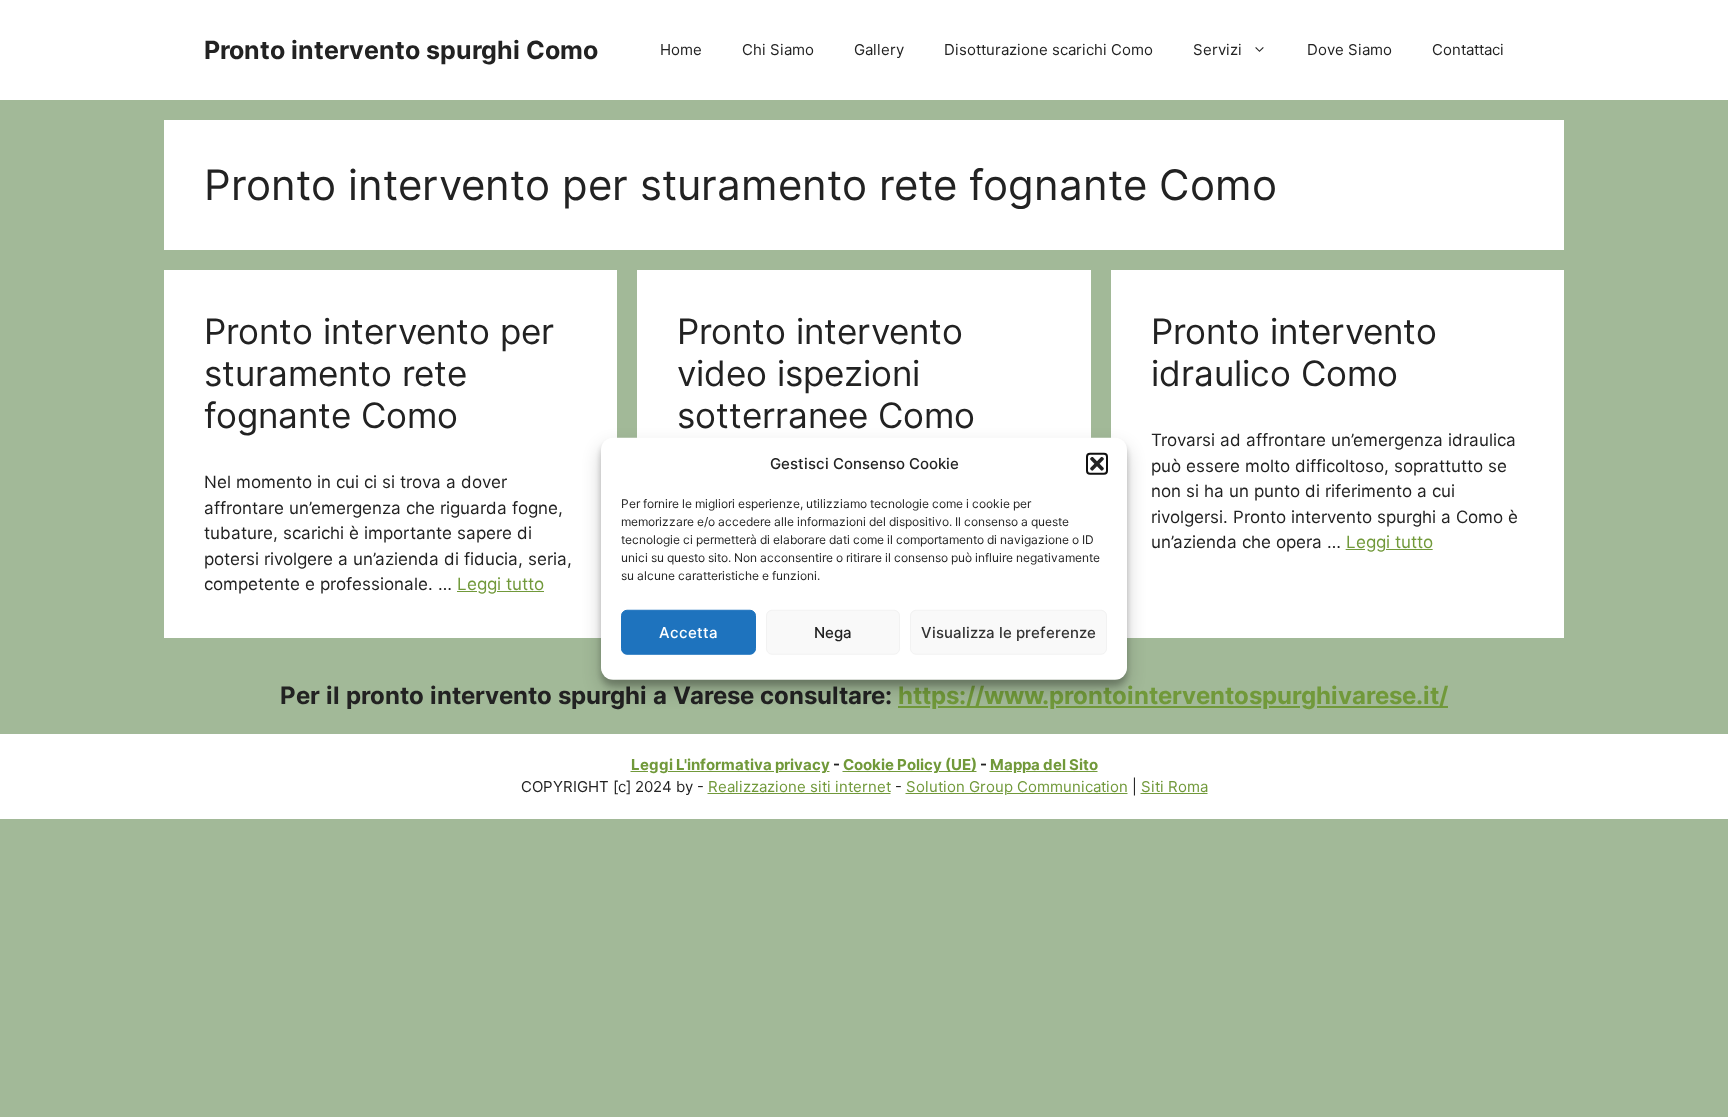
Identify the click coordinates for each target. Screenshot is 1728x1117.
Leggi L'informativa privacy (730, 764)
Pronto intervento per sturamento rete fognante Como (379, 373)
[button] (1097, 464)
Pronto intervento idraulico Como (1294, 352)
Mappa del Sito (1044, 764)
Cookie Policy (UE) (910, 764)
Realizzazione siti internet (799, 786)
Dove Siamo (1349, 49)
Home (681, 49)
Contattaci (1468, 49)
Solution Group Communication (1017, 786)
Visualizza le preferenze (1008, 631)
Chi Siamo (778, 49)
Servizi (1217, 49)
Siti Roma (1174, 786)
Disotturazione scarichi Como (1048, 49)
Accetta (688, 631)
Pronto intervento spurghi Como (401, 50)
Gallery (879, 49)
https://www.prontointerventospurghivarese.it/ (1173, 695)
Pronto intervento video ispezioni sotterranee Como (826, 373)
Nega (833, 631)
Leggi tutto (500, 584)
